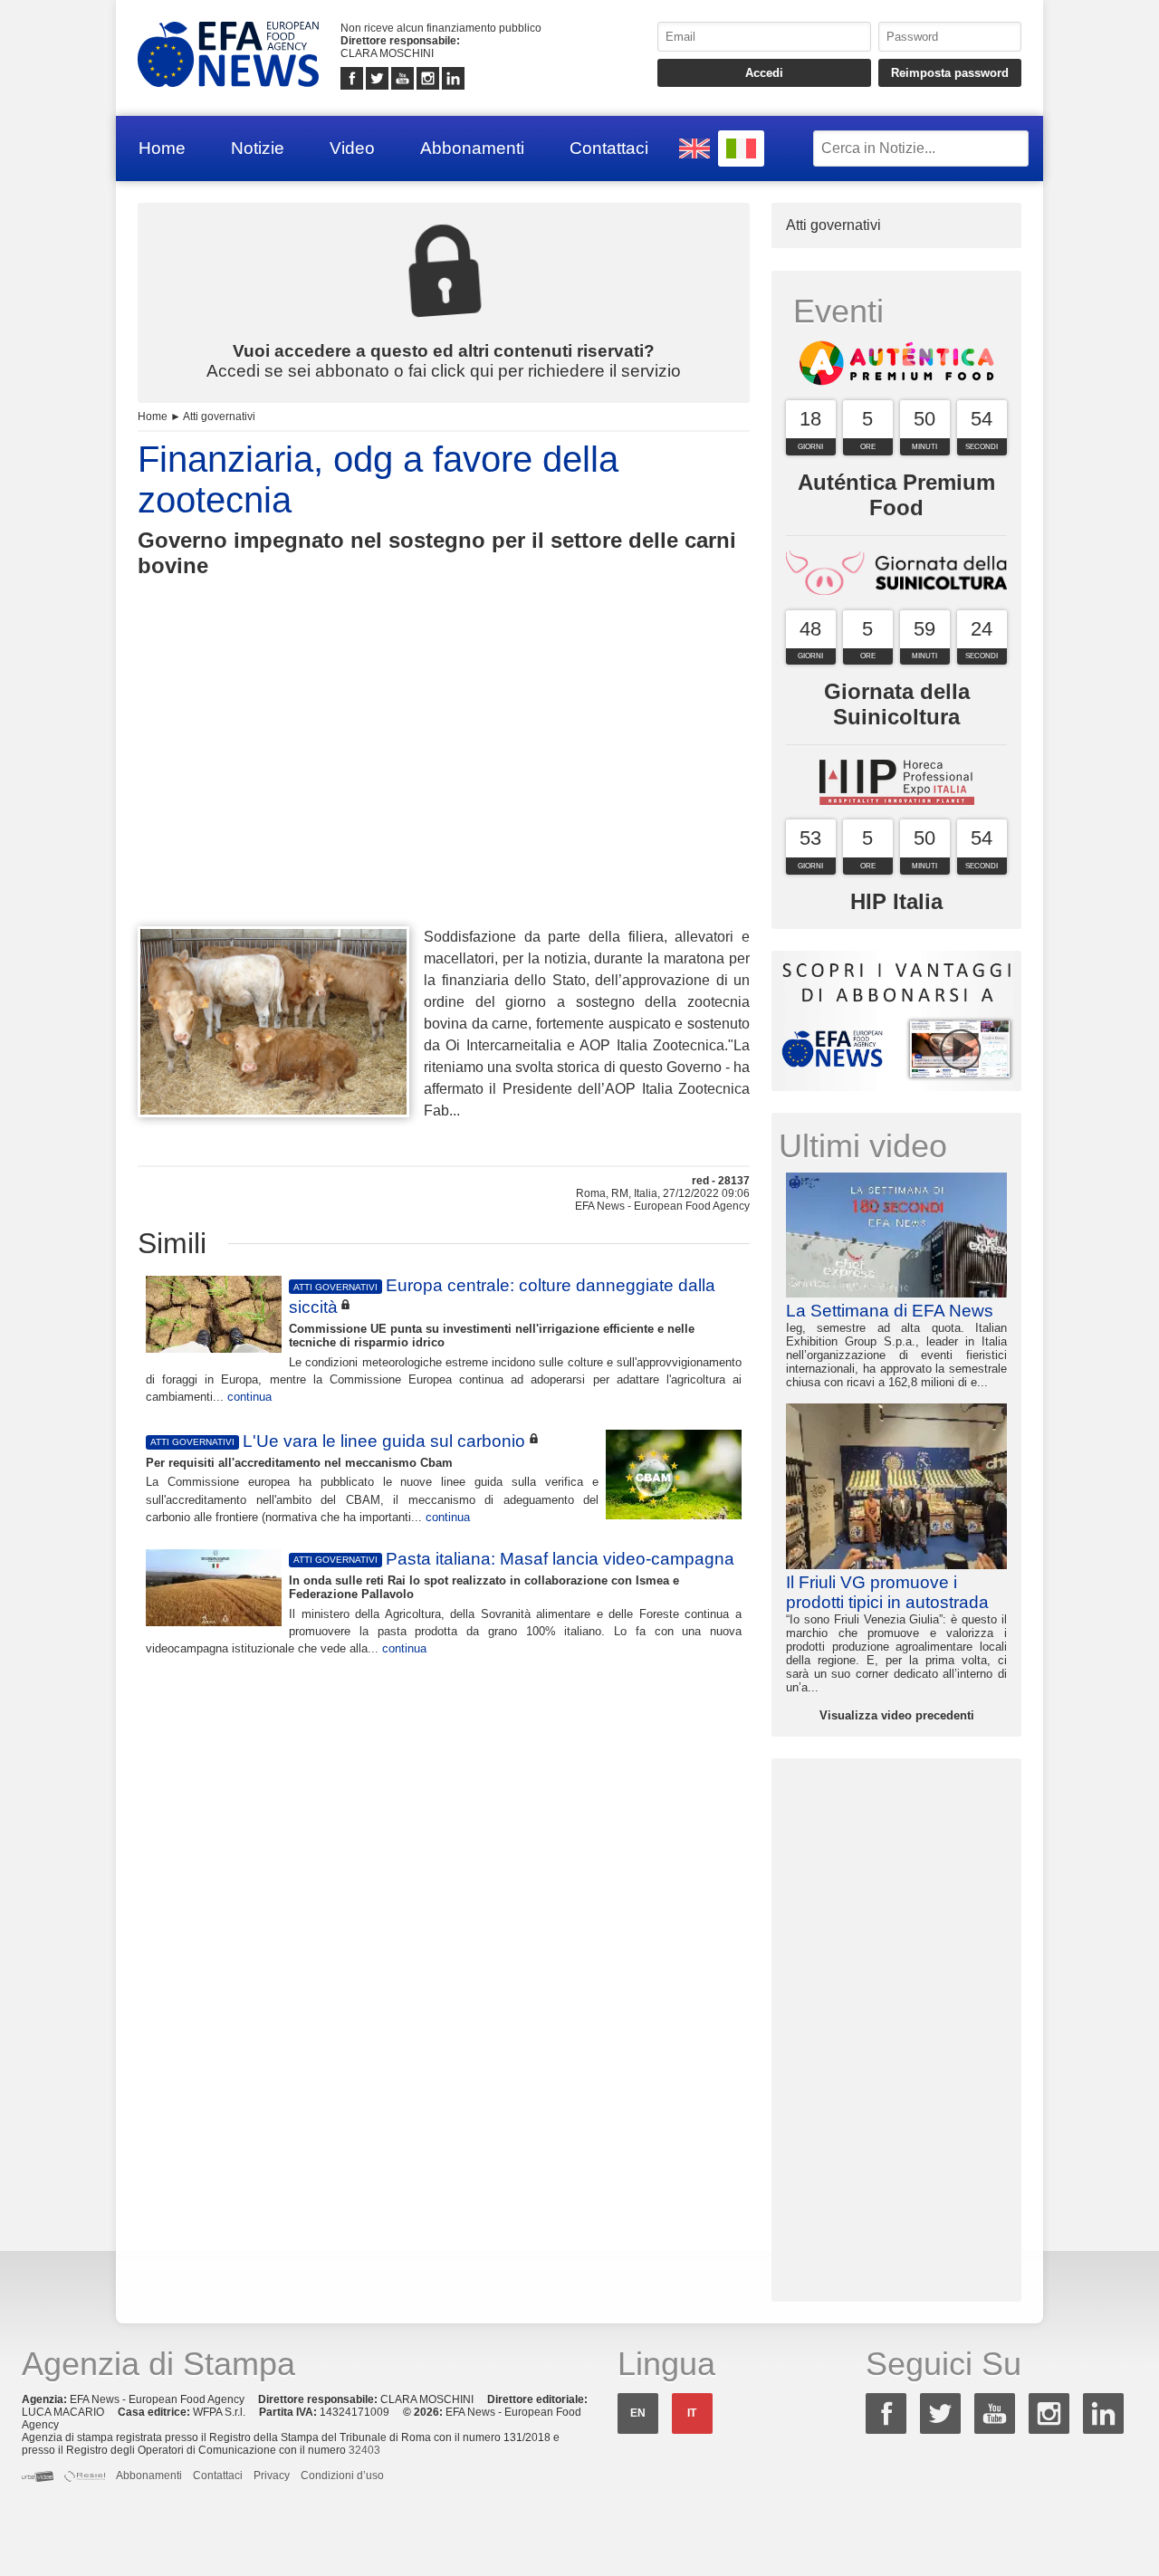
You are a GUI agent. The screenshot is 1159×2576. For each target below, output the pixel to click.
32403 (364, 2450)
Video (352, 148)
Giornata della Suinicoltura (897, 704)
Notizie (258, 148)
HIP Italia (896, 901)
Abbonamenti (472, 148)
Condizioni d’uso (342, 2475)
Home (162, 148)
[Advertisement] (444, 785)
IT (692, 2413)
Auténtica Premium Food (896, 495)
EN (638, 2413)
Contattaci (609, 148)
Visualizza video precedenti (897, 1715)
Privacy (272, 2475)
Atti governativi (219, 417)
